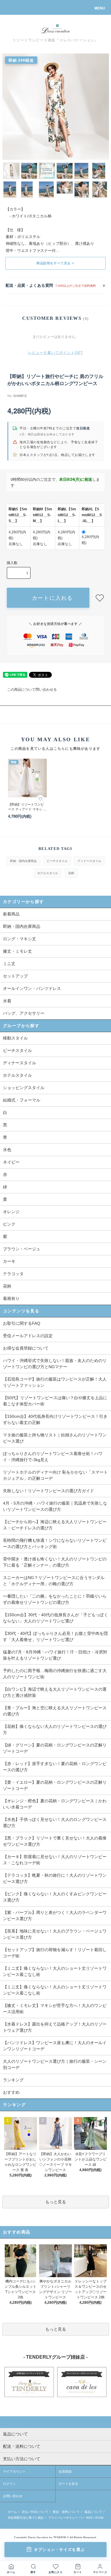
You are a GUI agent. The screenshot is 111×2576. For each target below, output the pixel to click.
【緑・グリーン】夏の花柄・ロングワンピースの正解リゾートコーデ (55, 1748)
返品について (93, 2512)
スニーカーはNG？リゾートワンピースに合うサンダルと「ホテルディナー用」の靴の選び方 (54, 1581)
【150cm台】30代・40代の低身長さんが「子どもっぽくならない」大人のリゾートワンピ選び (55, 1618)
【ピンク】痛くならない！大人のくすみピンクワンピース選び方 (55, 1897)
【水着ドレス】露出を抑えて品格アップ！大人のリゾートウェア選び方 (55, 2027)
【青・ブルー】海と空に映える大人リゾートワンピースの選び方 (55, 1711)
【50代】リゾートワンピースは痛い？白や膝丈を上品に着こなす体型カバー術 (55, 1401)
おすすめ (11, 2092)
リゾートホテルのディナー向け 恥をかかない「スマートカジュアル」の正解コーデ (55, 1475)
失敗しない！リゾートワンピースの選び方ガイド (49, 1491)
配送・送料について (66, 2512)
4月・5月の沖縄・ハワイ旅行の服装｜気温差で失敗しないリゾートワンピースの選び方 (55, 1506)
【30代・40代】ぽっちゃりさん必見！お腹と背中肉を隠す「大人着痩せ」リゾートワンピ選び (55, 1636)
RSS (89, 2518)
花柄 (71, 873)
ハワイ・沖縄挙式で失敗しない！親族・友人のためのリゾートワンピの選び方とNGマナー (55, 1364)
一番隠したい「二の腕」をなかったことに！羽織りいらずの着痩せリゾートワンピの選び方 (55, 1599)
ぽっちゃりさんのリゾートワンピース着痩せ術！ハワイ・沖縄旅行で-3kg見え (53, 1457)
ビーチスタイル (57, 861)
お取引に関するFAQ (22, 1323)
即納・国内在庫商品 (23, 861)
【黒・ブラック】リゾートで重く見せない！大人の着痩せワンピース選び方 (55, 1841)
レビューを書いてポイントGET (56, 353)
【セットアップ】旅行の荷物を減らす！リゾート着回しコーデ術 (55, 1953)
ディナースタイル (89, 861)
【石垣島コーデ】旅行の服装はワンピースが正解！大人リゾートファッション (55, 1382)
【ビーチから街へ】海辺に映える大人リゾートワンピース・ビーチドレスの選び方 (55, 1525)
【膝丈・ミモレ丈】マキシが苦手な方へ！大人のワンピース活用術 (55, 2009)
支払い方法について (35, 2512)
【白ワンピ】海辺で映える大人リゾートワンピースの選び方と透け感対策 (55, 1692)
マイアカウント (14, 2471)
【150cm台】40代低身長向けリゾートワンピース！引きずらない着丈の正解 (55, 1419)
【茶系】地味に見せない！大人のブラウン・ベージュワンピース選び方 (55, 1934)
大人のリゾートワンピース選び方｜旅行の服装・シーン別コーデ (55, 2064)
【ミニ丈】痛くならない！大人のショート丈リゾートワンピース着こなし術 (55, 1971)
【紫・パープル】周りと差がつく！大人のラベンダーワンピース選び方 (55, 1916)
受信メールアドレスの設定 (28, 1336)
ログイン (9, 2484)
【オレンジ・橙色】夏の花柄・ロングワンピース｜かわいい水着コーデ (55, 1804)
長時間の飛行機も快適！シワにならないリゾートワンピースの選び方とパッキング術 (55, 1543)
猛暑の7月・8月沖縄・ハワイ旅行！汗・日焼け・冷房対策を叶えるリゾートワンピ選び (55, 1655)
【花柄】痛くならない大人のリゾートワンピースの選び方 (55, 1729)
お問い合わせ (13, 2496)
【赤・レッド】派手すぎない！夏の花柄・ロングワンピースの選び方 (55, 1767)
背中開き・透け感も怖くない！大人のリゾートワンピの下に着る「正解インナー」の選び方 (55, 1562)
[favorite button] (100, 598)
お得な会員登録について (26, 1348)
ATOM (99, 2518)
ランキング (13, 2080)
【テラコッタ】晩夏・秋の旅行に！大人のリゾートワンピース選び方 (55, 1878)
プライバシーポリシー (63, 2518)
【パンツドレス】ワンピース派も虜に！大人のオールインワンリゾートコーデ (55, 2046)
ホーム (12, 2512)
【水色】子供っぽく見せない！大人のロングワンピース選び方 (55, 1823)
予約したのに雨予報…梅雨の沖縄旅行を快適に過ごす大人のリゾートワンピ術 (55, 1674)
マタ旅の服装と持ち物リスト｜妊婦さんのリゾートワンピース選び (55, 1438)
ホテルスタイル (48, 873)
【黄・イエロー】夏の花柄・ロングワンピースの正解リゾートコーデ (55, 1785)
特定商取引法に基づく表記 (26, 2518)
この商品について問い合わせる (32, 690)
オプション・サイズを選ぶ (59, 2550)
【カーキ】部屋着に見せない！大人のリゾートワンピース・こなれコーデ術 (55, 1860)
